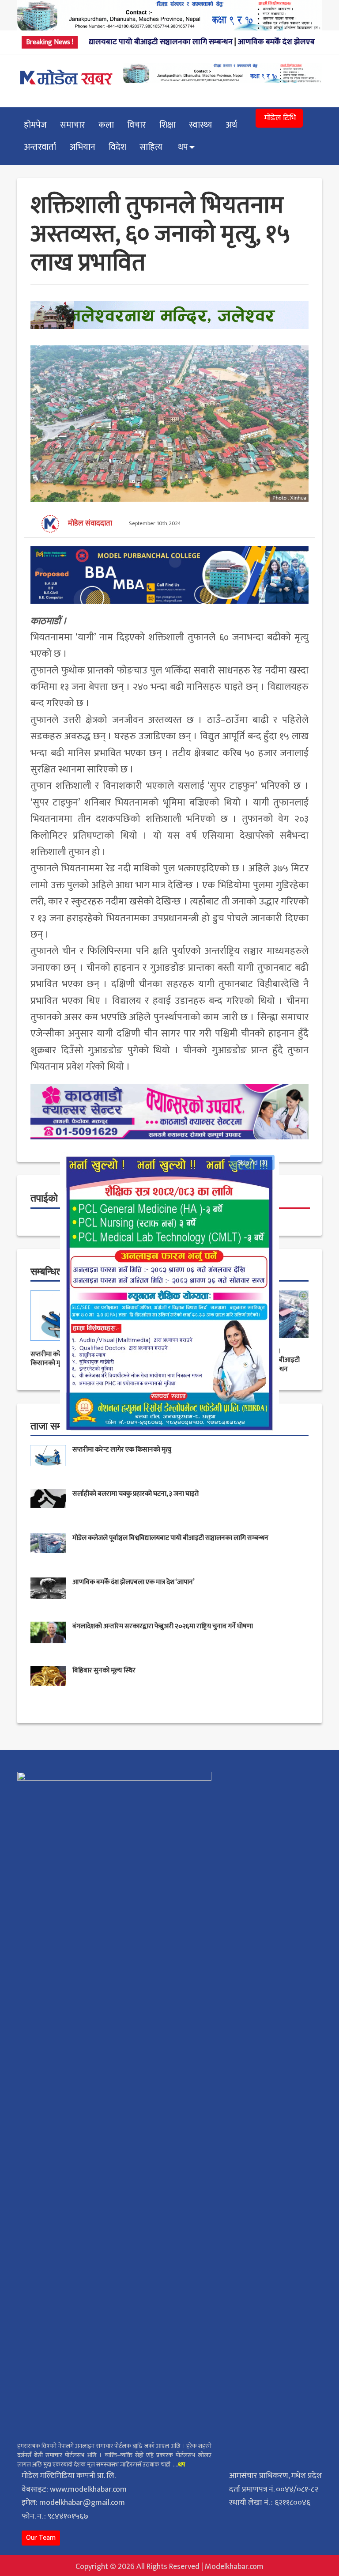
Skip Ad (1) (252, 1162)
